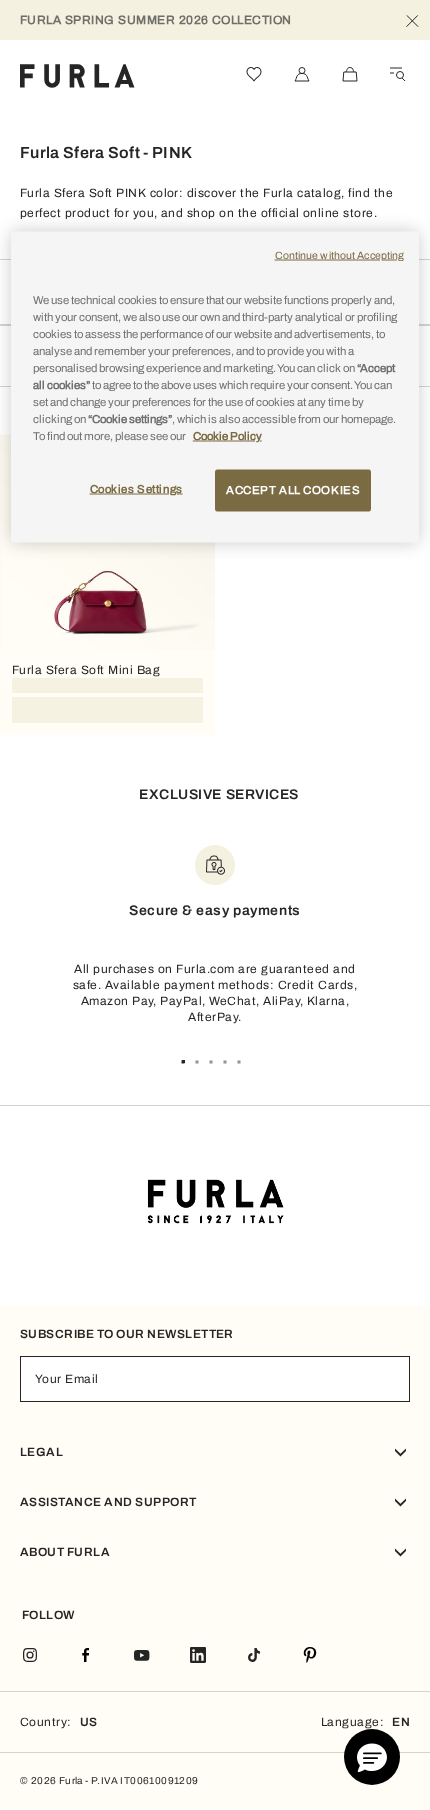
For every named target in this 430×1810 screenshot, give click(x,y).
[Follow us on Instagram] (30, 1656)
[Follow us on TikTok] (254, 1656)
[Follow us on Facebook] (86, 1656)
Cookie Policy (227, 436)
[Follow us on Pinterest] (310, 1656)
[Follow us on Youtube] (142, 1656)
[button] (372, 1757)
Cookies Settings (136, 489)
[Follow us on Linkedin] (198, 1656)
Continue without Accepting (340, 254)
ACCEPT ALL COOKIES (293, 490)
